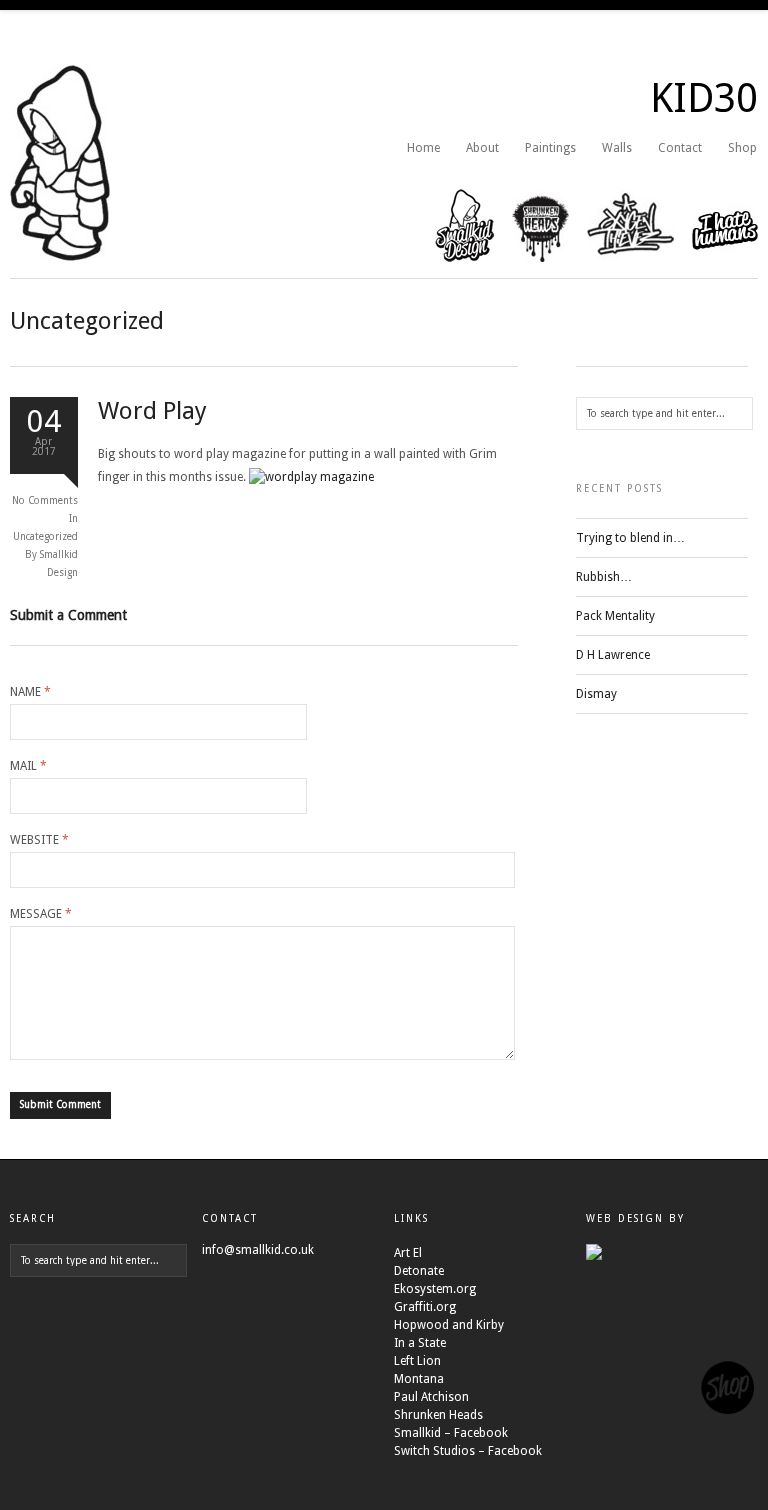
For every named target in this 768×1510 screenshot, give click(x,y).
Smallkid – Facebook (451, 1433)
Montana (419, 1379)
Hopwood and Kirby (449, 1325)
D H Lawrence (613, 655)
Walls (617, 148)
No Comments (45, 500)
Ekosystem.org (435, 1289)
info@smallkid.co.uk (258, 1250)
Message (41, 914)
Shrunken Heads (438, 1415)
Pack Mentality (615, 616)
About (482, 148)
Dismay (596, 694)
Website (39, 840)
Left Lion (417, 1361)
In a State (420, 1343)
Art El (408, 1253)
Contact (680, 148)
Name (30, 692)
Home (423, 148)
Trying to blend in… (630, 538)
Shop (742, 148)
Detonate (419, 1271)
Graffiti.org (425, 1307)
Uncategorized (45, 536)
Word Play (152, 411)
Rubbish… (604, 577)
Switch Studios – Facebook (468, 1451)
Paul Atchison (431, 1397)
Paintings (550, 148)
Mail (28, 766)
